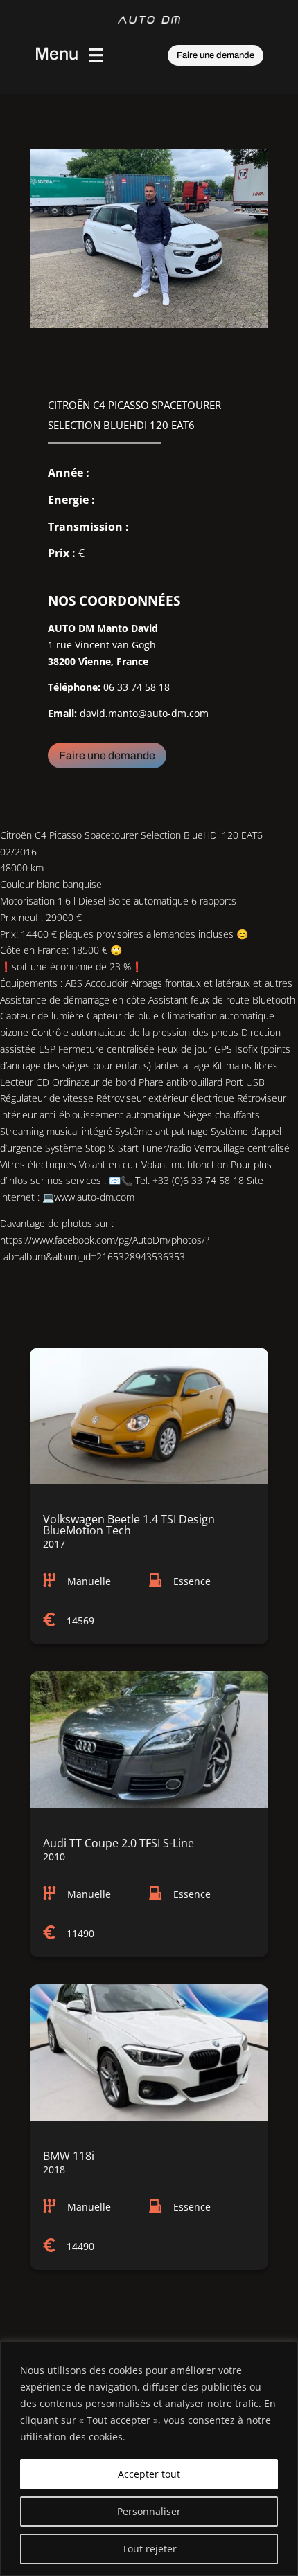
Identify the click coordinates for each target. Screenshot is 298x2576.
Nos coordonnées (114, 601)
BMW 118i (69, 2156)
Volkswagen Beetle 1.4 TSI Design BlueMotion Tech (129, 1525)
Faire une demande (216, 55)
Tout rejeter (149, 2549)
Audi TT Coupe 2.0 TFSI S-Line (119, 1843)
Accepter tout (149, 2474)
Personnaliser (149, 2511)
